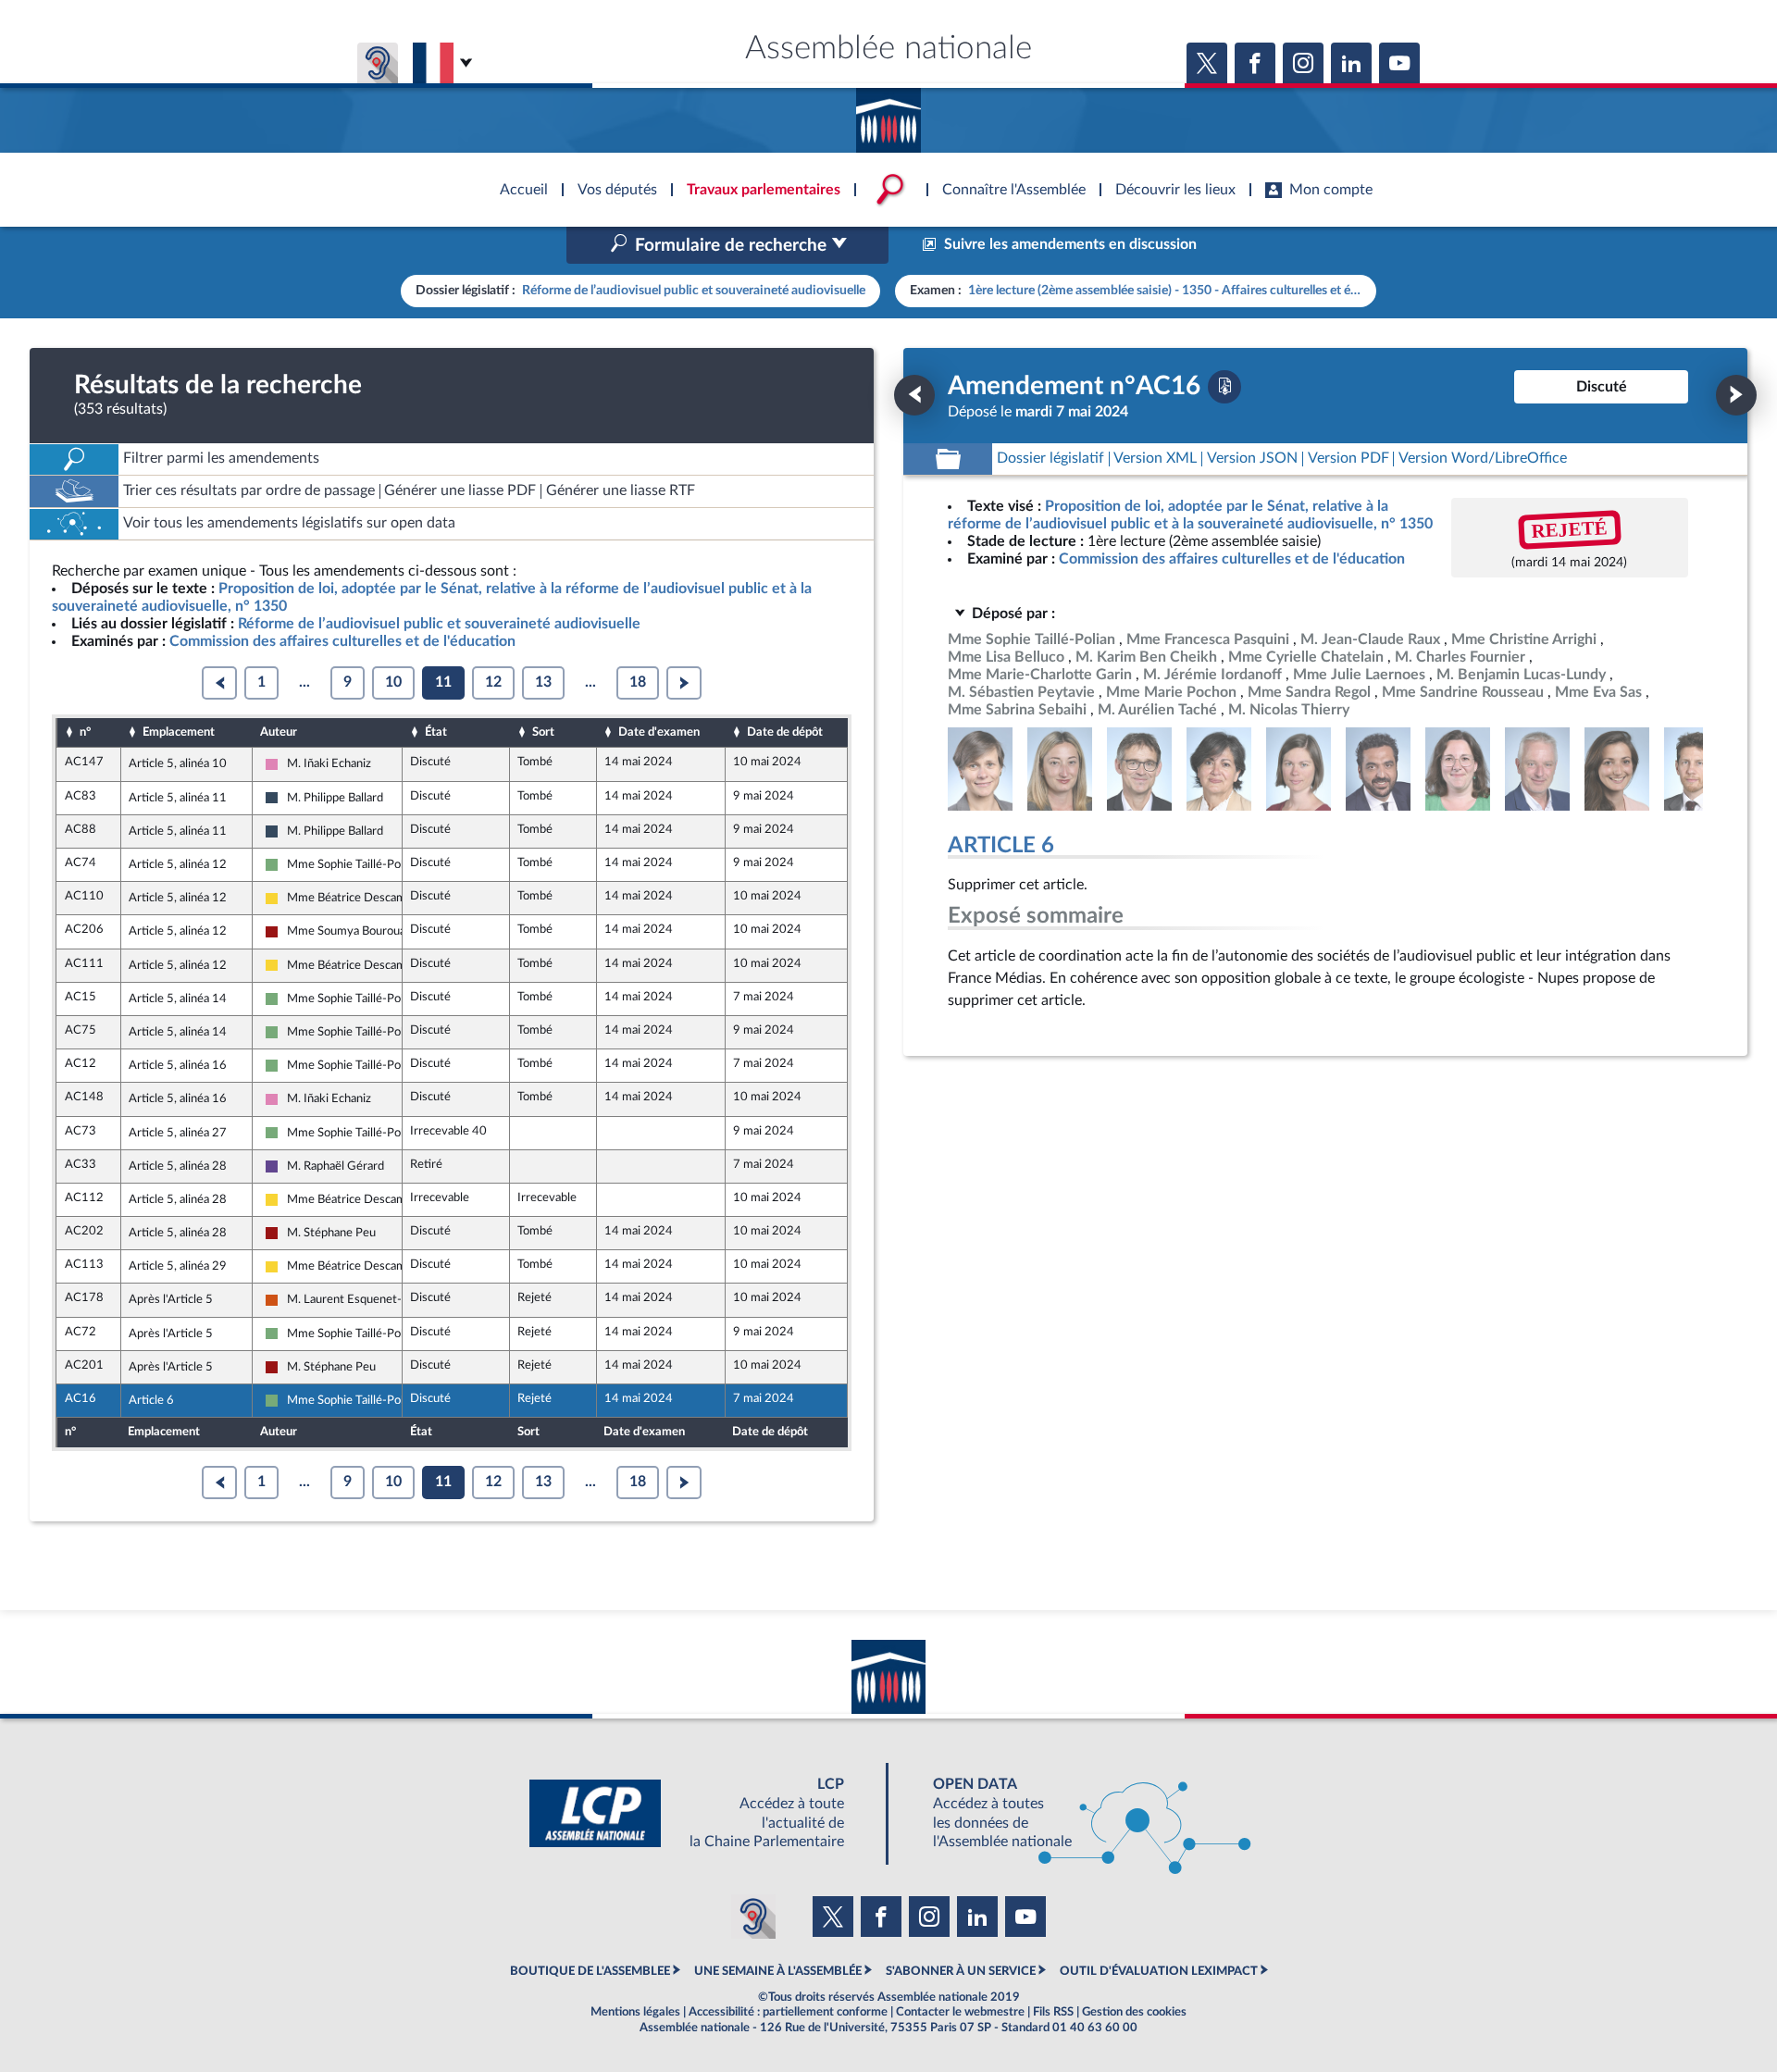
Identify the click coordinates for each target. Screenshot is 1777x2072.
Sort (543, 732)
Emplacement (179, 732)
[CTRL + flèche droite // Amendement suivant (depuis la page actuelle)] (1736, 395)
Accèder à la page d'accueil (888, 114)
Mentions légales (635, 2012)
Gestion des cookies (1134, 2012)
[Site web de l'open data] (1075, 1813)
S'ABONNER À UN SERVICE (961, 1971)
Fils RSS (1053, 2012)
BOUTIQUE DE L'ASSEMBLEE (590, 1971)
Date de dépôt (785, 732)
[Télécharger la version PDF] (1224, 387)
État (436, 732)
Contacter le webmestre (960, 2012)
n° (85, 732)
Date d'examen (659, 732)
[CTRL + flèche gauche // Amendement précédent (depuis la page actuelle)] (914, 395)
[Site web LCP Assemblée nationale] (702, 1813)
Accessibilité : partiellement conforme (788, 2012)
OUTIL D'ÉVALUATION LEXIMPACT (1159, 1971)
